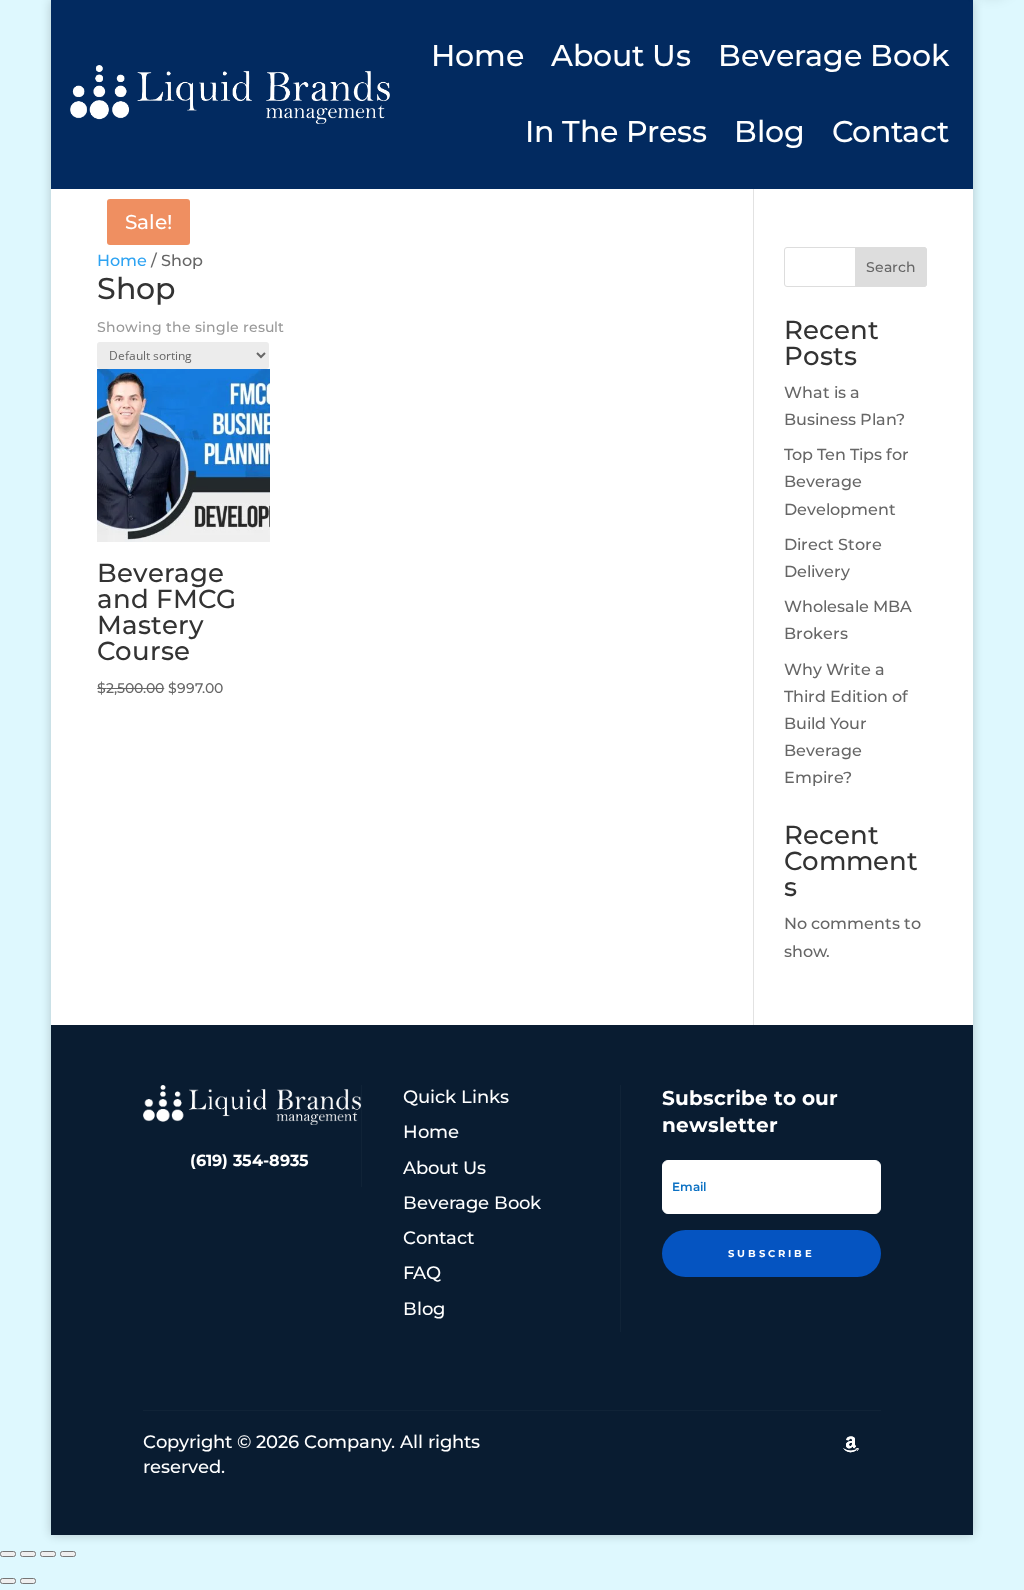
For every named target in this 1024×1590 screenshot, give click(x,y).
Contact (890, 131)
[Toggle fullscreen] (28, 1554)
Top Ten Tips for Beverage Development (846, 481)
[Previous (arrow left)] (8, 1581)
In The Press (616, 131)
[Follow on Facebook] (807, 1444)
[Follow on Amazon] (851, 1444)
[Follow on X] (719, 1444)
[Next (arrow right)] (28, 1581)
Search (891, 267)
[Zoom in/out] (8, 1554)
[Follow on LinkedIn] (675, 1444)
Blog (769, 131)
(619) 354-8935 (249, 1160)
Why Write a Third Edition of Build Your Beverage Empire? (846, 724)
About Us (621, 55)
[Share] (48, 1554)
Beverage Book (833, 55)
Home (477, 55)
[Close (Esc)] (68, 1554)
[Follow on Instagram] (763, 1444)
